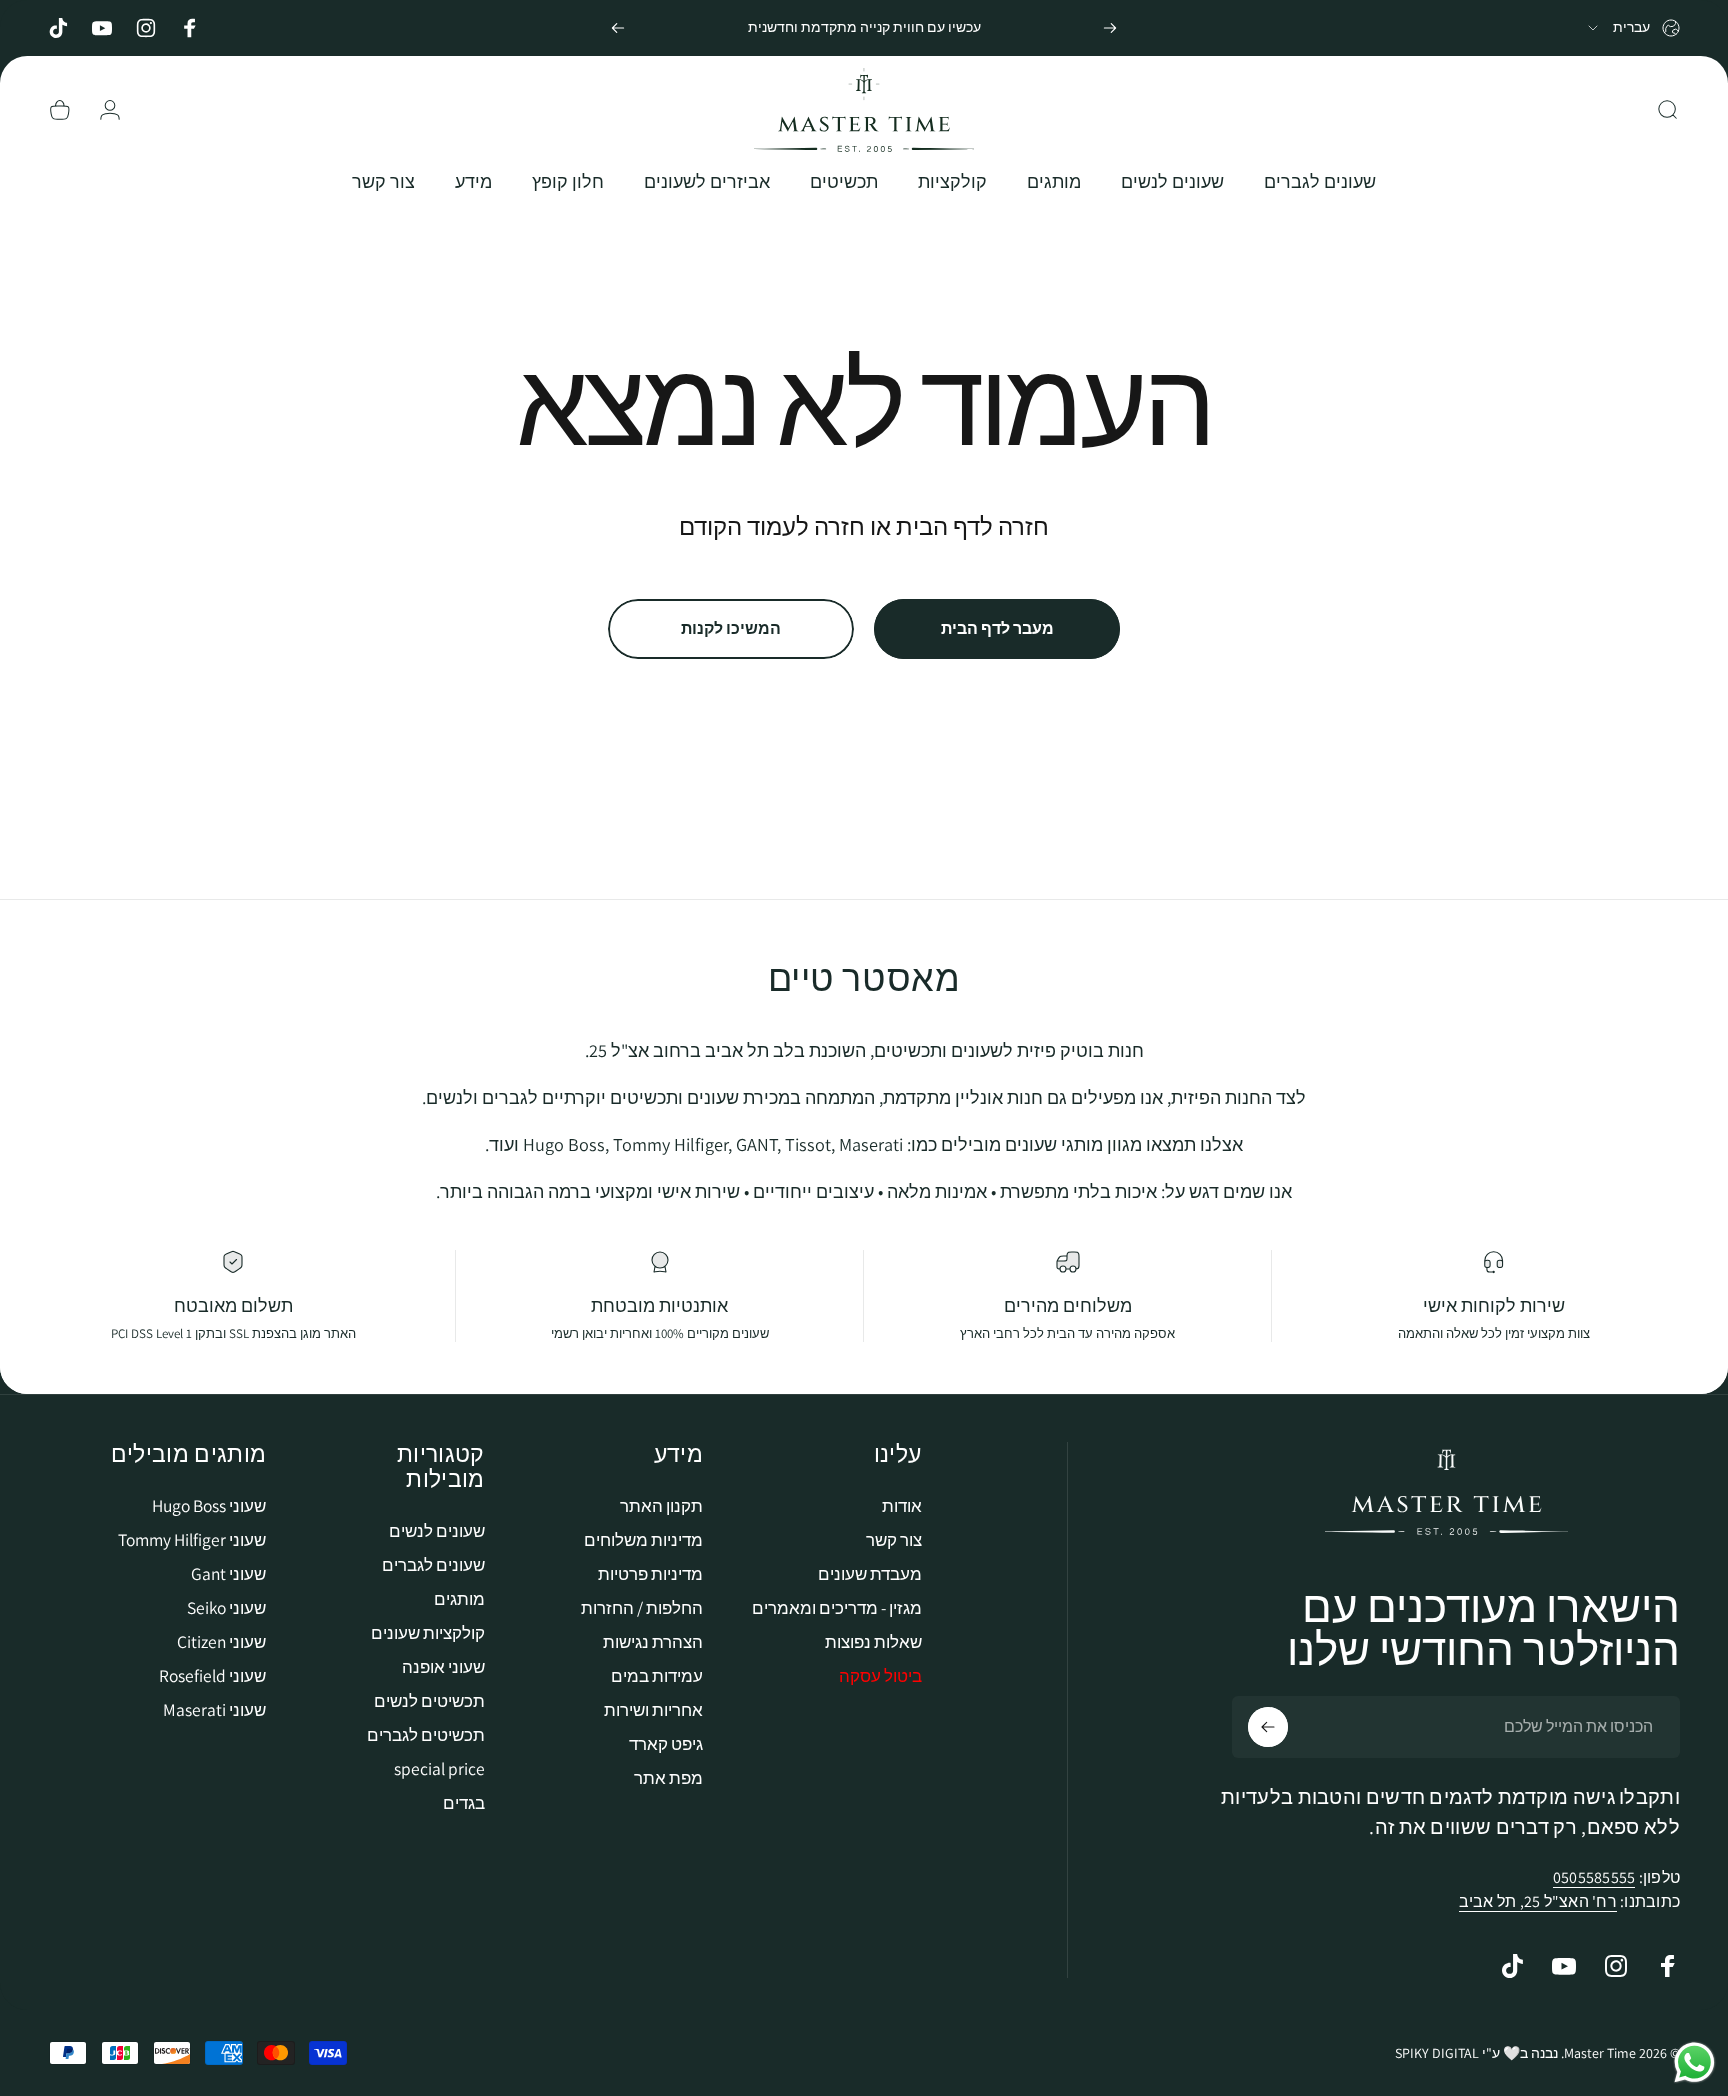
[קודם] (1110, 28)
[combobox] (1632, 28)
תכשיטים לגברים (426, 1734)
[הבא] (618, 28)
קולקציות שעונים (428, 1632)
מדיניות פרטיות (650, 1573)
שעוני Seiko (226, 1607)
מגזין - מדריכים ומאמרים (837, 1607)
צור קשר (894, 1539)
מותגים (459, 1598)
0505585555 (1594, 1877)
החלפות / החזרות (642, 1607)
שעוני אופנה (443, 1666)
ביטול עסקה (880, 1675)
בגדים (464, 1802)
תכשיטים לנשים (429, 1700)
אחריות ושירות (653, 1709)
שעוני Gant (228, 1573)
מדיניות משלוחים (643, 1539)
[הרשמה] (1268, 1727)
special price (439, 1768)
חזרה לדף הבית (972, 526)
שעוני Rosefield (212, 1675)
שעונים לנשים (437, 1530)
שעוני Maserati (214, 1709)
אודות (902, 1505)
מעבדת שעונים (870, 1573)
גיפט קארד (666, 1743)
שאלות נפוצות (873, 1641)
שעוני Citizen (221, 1641)
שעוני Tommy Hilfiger (192, 1539)
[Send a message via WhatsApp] (1694, 2062)
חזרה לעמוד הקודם (772, 526)
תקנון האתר (661, 1505)
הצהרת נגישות (653, 1641)
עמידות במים (657, 1675)
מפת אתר (668, 1777)
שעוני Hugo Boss (209, 1505)
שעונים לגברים (433, 1564)
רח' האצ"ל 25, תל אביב (1538, 1901)
